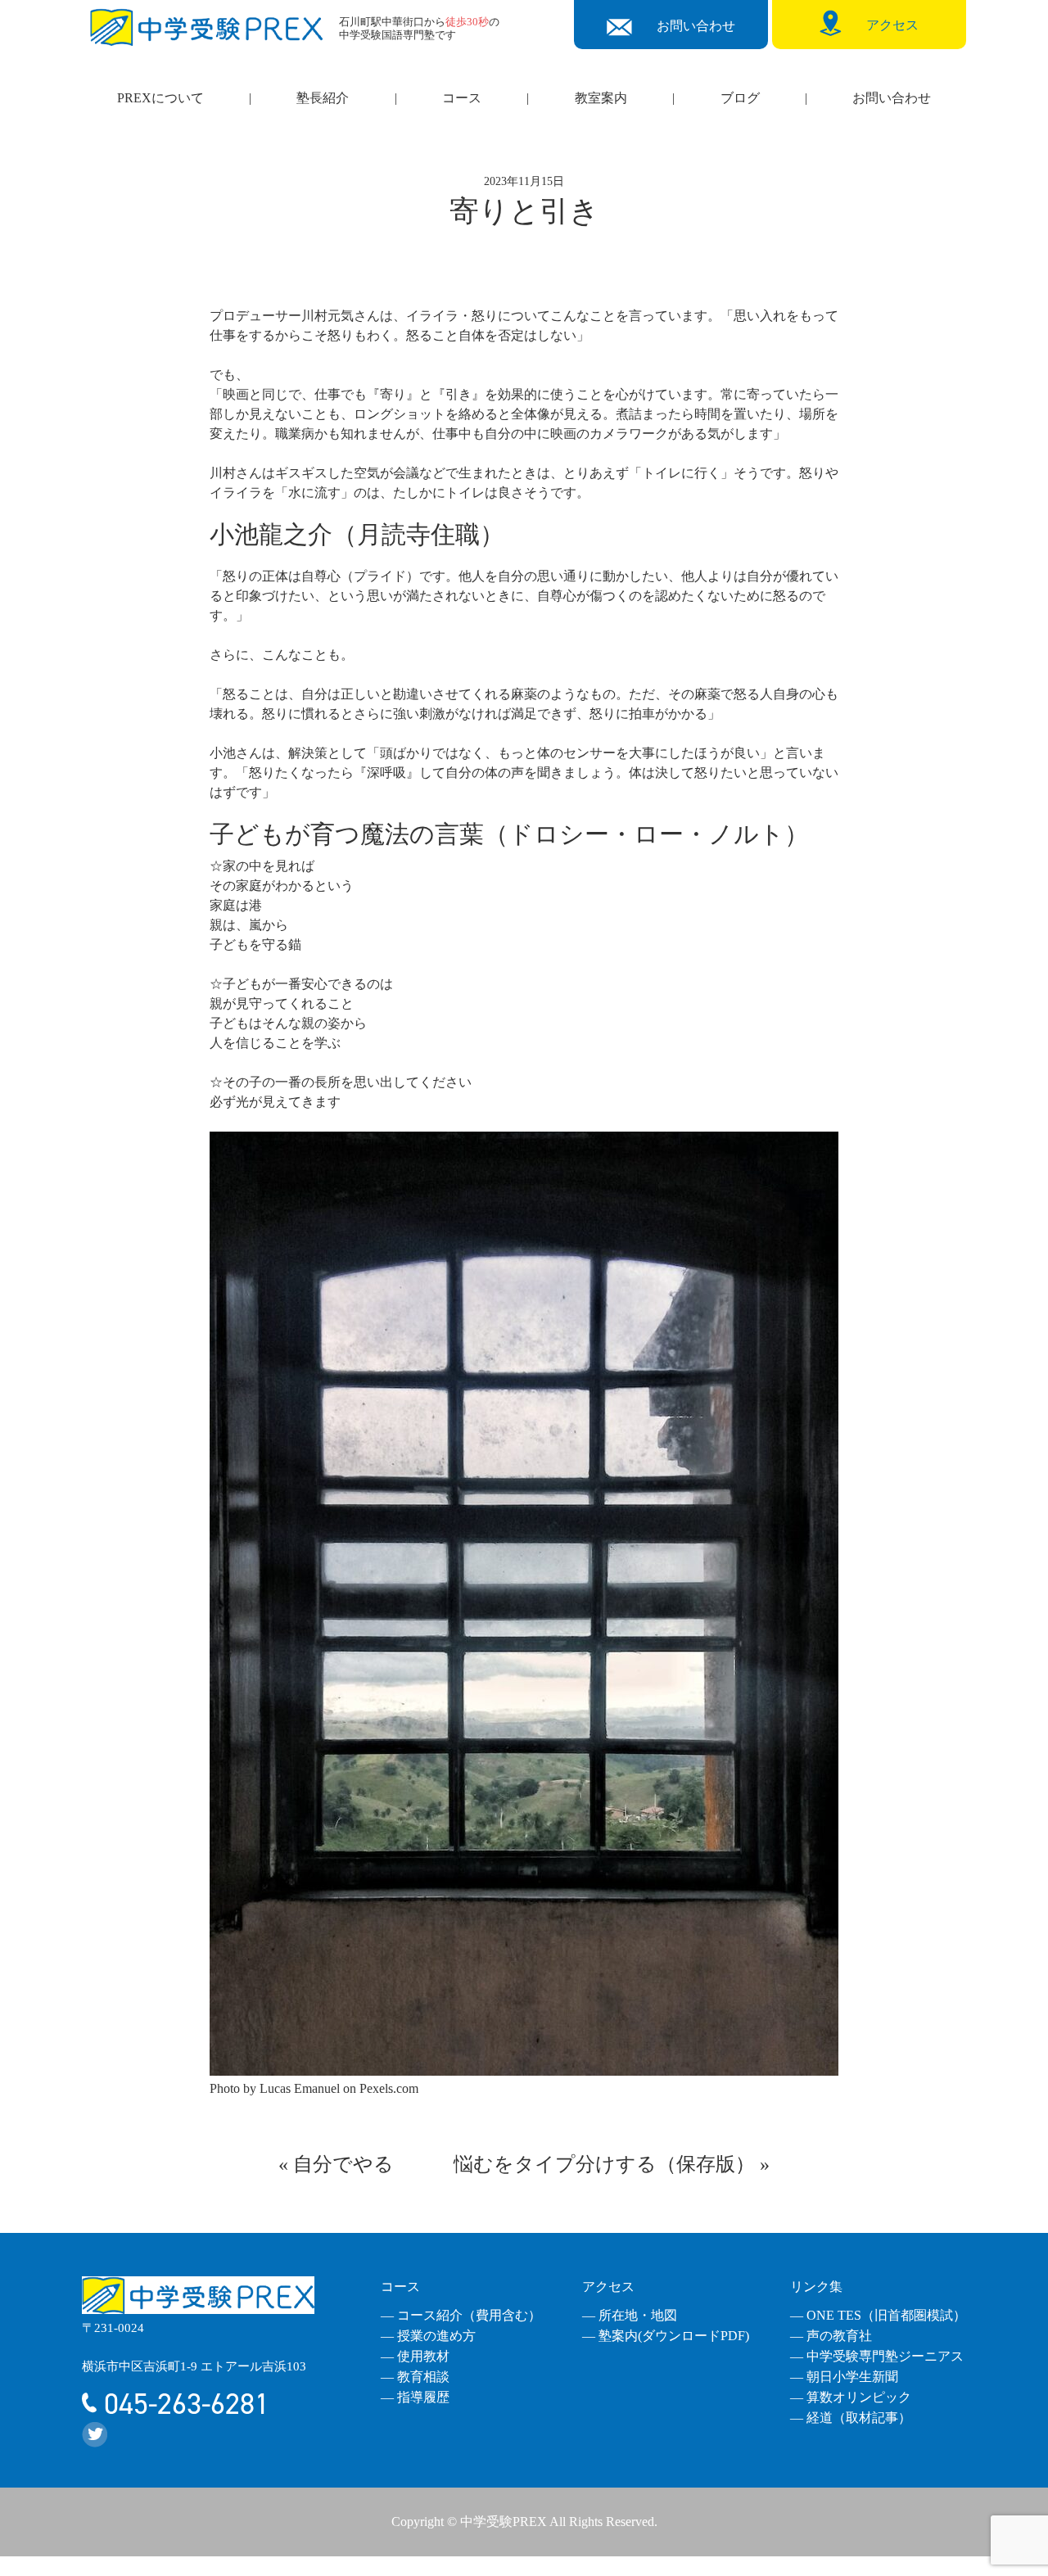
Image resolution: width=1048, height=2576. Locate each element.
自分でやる (343, 2164)
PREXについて (160, 98)
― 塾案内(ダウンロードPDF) (666, 2336)
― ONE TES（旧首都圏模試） (878, 2315)
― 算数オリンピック (851, 2397)
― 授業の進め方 (428, 2336)
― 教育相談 (415, 2377)
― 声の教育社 (831, 2336)
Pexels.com (389, 2088)
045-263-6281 (183, 2404)
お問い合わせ (892, 98)
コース (462, 98)
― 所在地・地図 (630, 2315)
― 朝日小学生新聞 (844, 2377)
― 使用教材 (415, 2356)
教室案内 (601, 98)
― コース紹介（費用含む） (461, 2315)
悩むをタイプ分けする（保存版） (604, 2164)
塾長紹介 (323, 98)
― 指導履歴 (415, 2397)
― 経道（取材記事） (851, 2418)
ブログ (740, 98)
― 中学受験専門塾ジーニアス (877, 2356)
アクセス (608, 2287)
